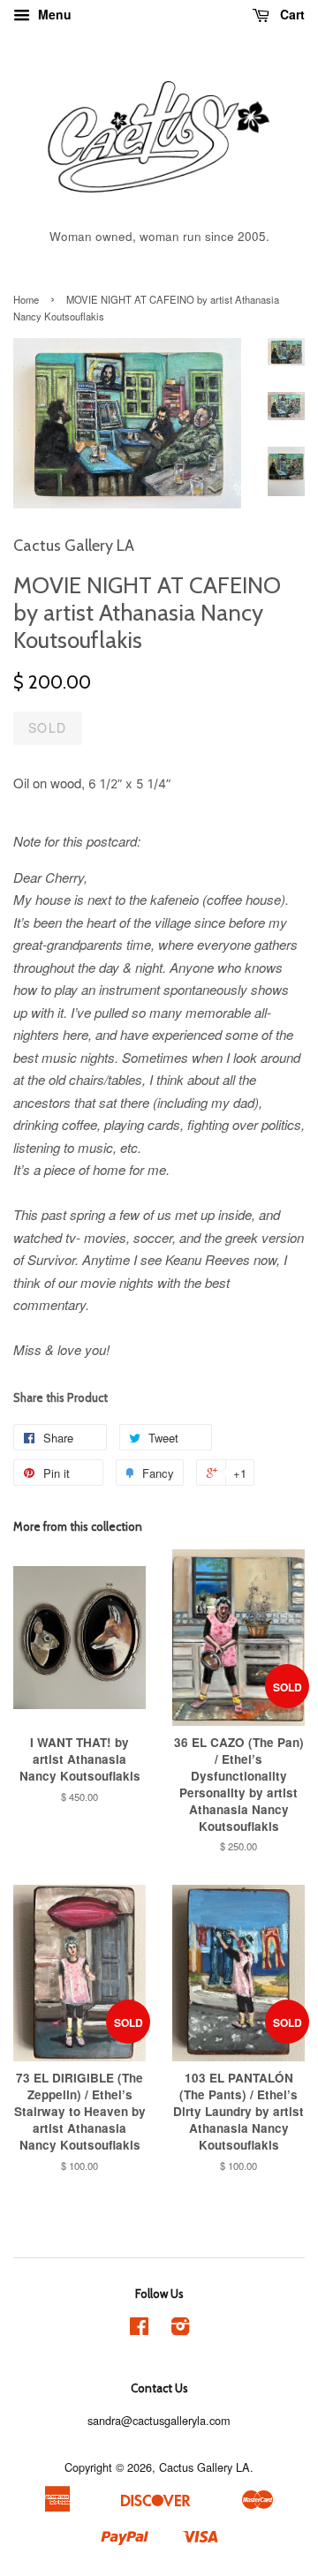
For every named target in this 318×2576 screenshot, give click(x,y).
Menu (53, 14)
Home (26, 299)
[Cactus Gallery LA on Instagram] (180, 2329)
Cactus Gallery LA (204, 2467)
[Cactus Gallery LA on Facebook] (139, 2329)
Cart (291, 14)
